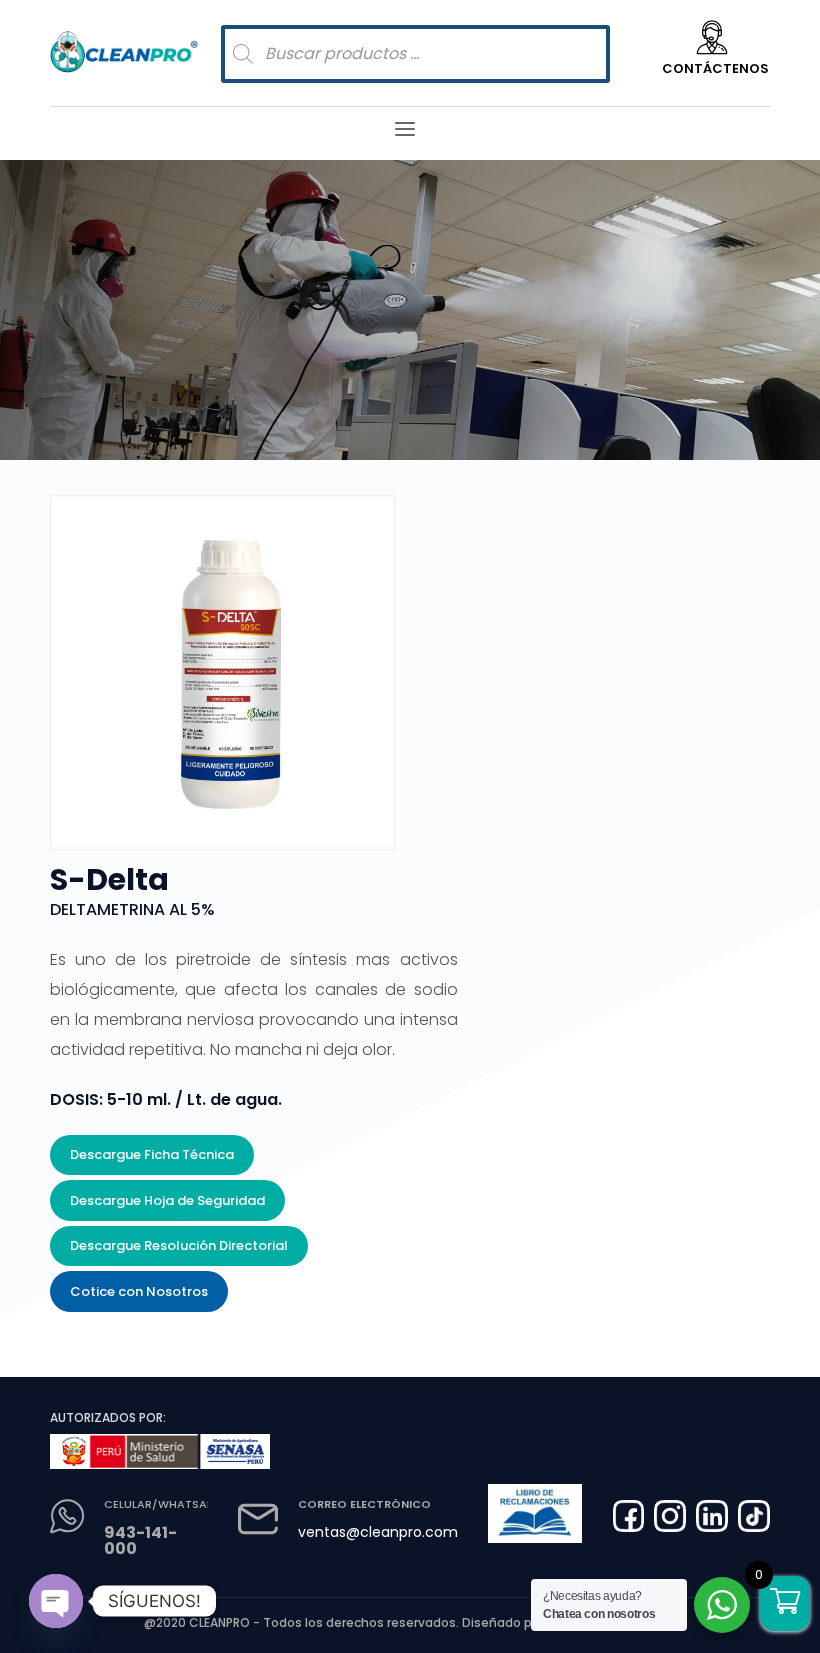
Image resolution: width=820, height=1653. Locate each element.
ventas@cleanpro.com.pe (388, 1532)
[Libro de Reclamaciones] (535, 1514)
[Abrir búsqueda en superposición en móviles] (415, 54)
